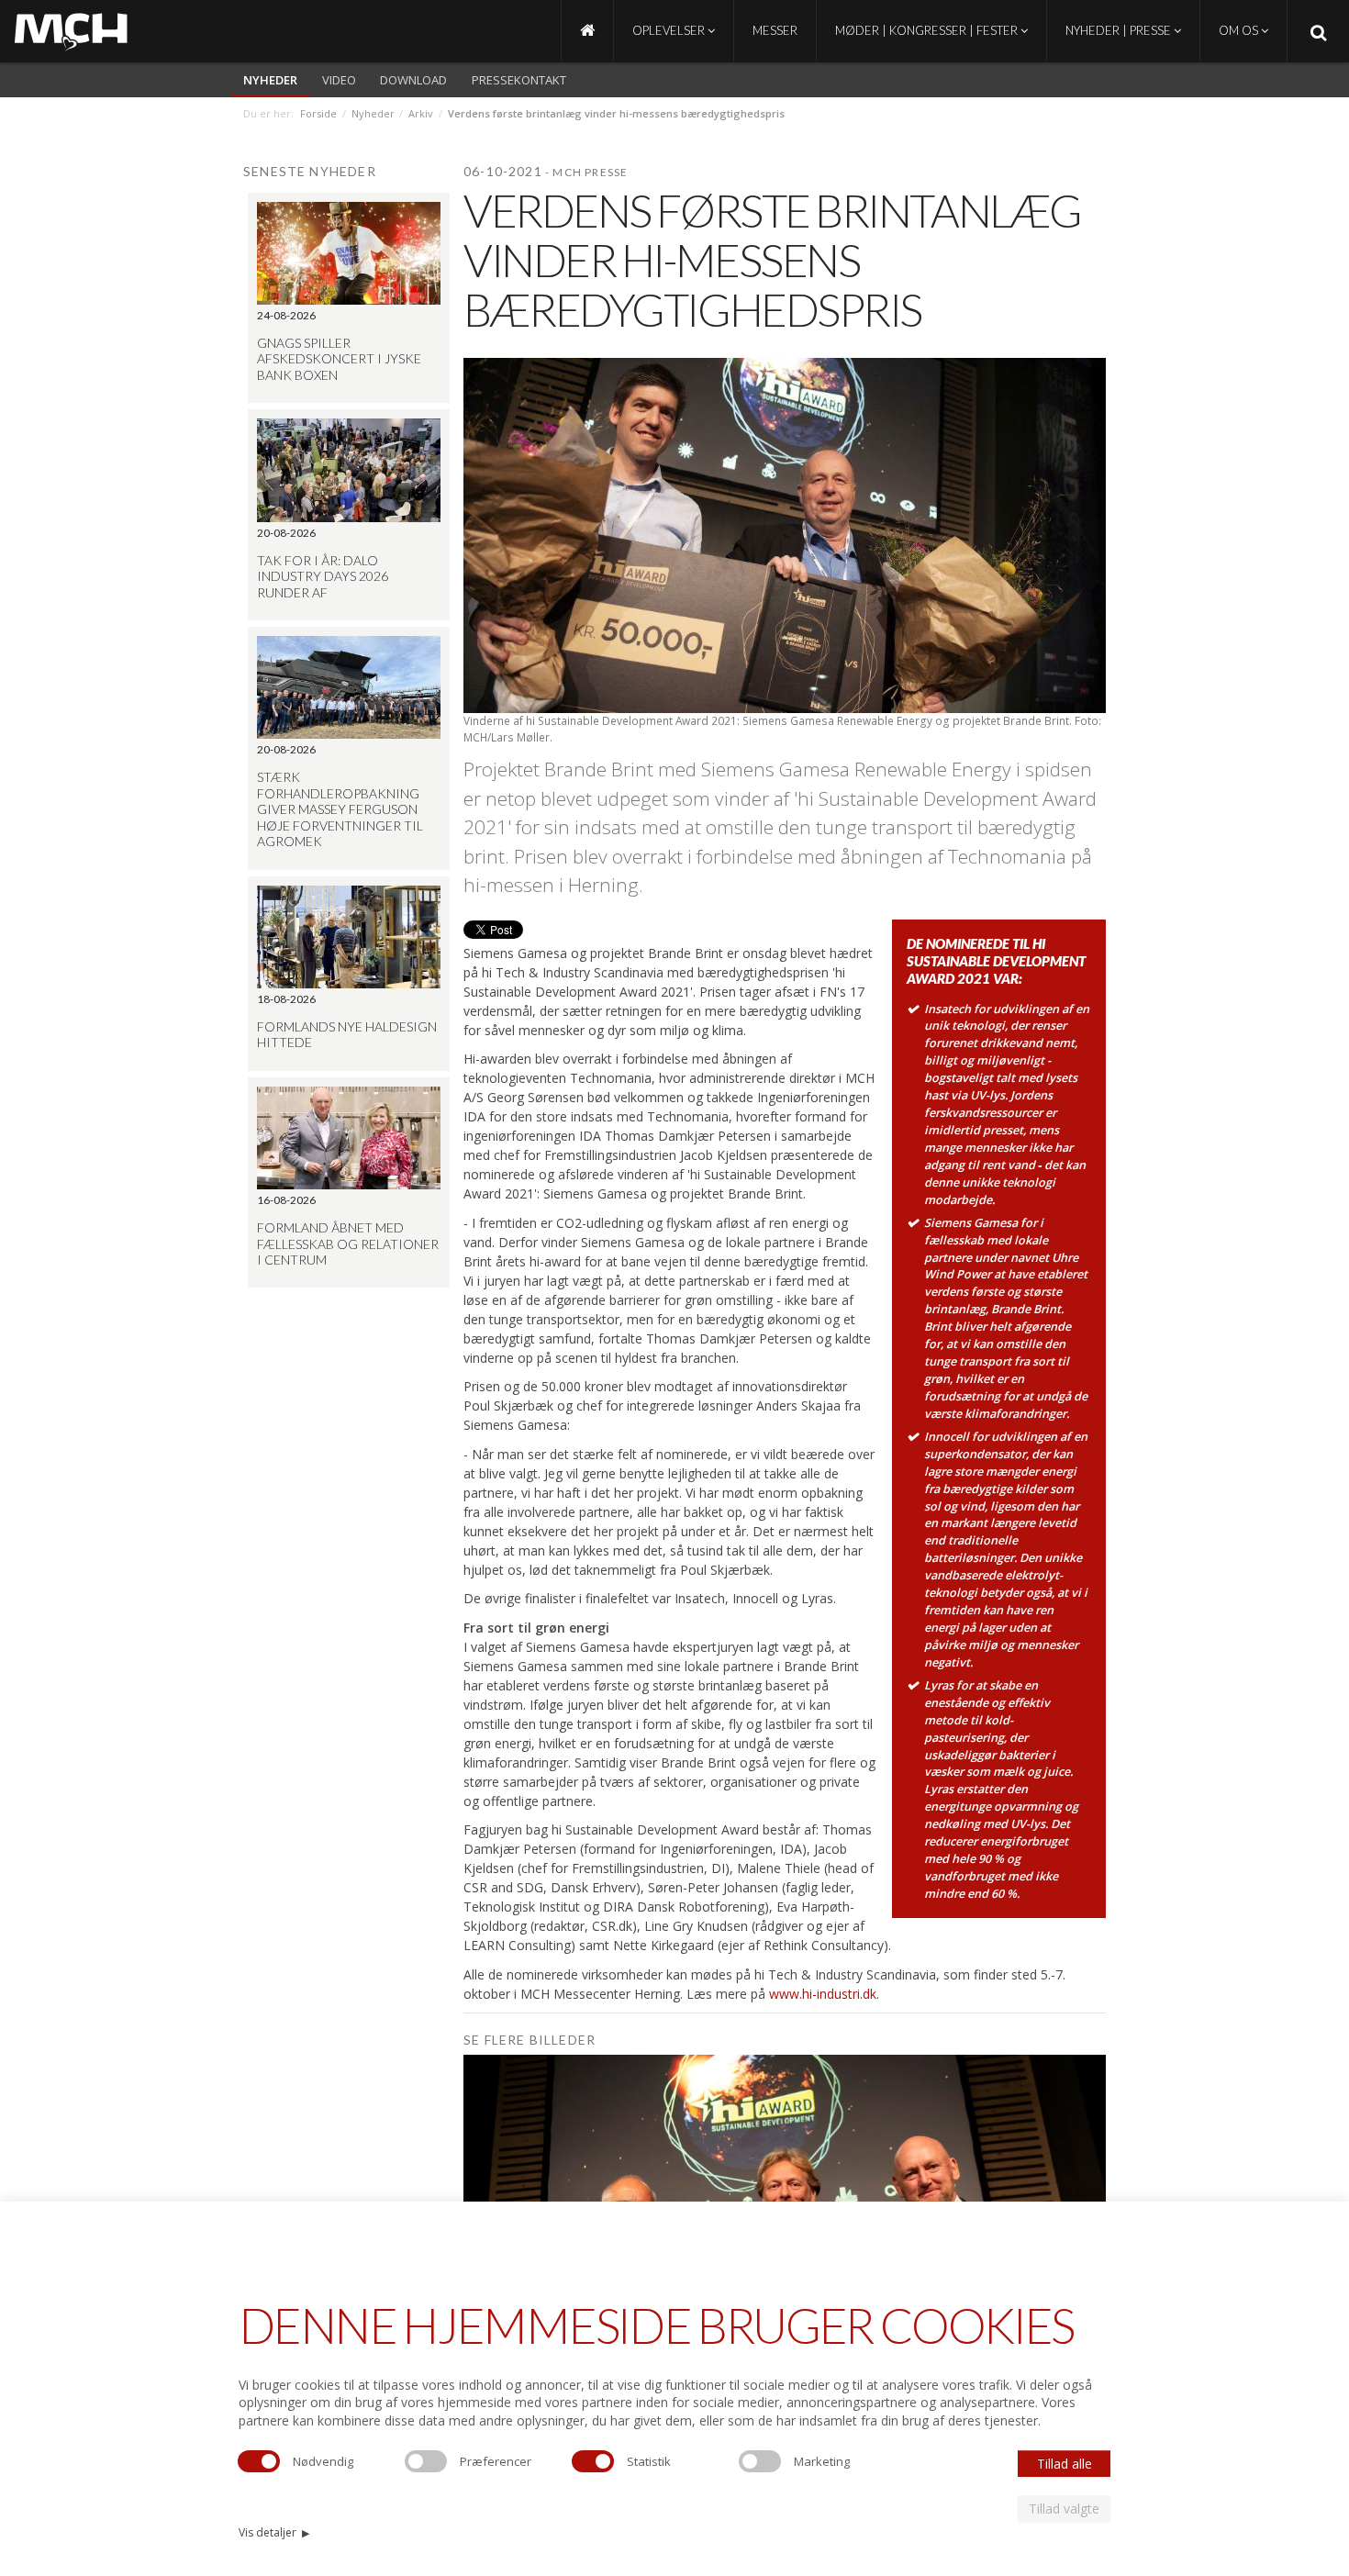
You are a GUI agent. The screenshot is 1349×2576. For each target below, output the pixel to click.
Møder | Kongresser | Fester (928, 30)
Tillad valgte (1064, 2509)
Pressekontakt (519, 80)
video (339, 80)
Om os (1240, 30)
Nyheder (270, 80)
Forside (318, 113)
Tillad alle (1065, 2464)
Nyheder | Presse (1120, 30)
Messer (775, 30)
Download (413, 80)
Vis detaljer (274, 2532)
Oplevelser (670, 30)
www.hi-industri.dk (823, 1994)
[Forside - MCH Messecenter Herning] (587, 31)
